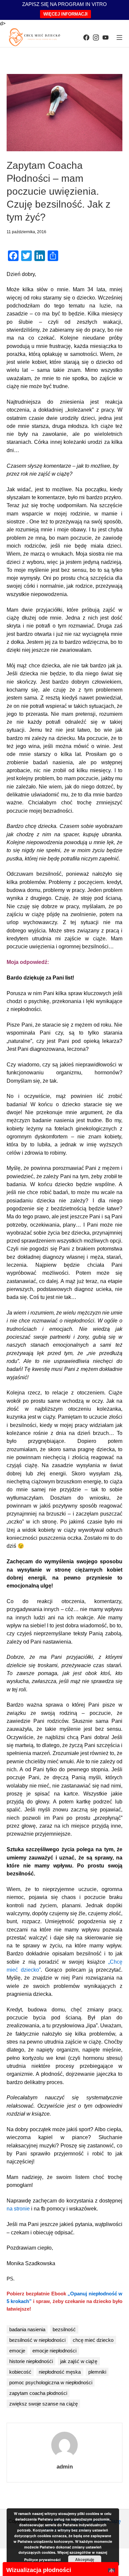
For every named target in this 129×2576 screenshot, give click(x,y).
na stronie (18, 2209)
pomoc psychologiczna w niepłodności (51, 2382)
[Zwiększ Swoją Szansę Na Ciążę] (35, 37)
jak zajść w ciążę (79, 2361)
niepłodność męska (60, 2372)
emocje (17, 2351)
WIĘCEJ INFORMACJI (65, 14)
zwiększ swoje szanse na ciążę (43, 2404)
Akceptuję (85, 2559)
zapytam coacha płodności (38, 2393)
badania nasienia (27, 2329)
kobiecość (20, 2372)
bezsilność (64, 2329)
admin (65, 2467)
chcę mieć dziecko (93, 2340)
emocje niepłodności (54, 2351)
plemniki (97, 2372)
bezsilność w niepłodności (37, 2340)
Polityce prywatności (42, 2560)
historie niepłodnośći (31, 2361)
